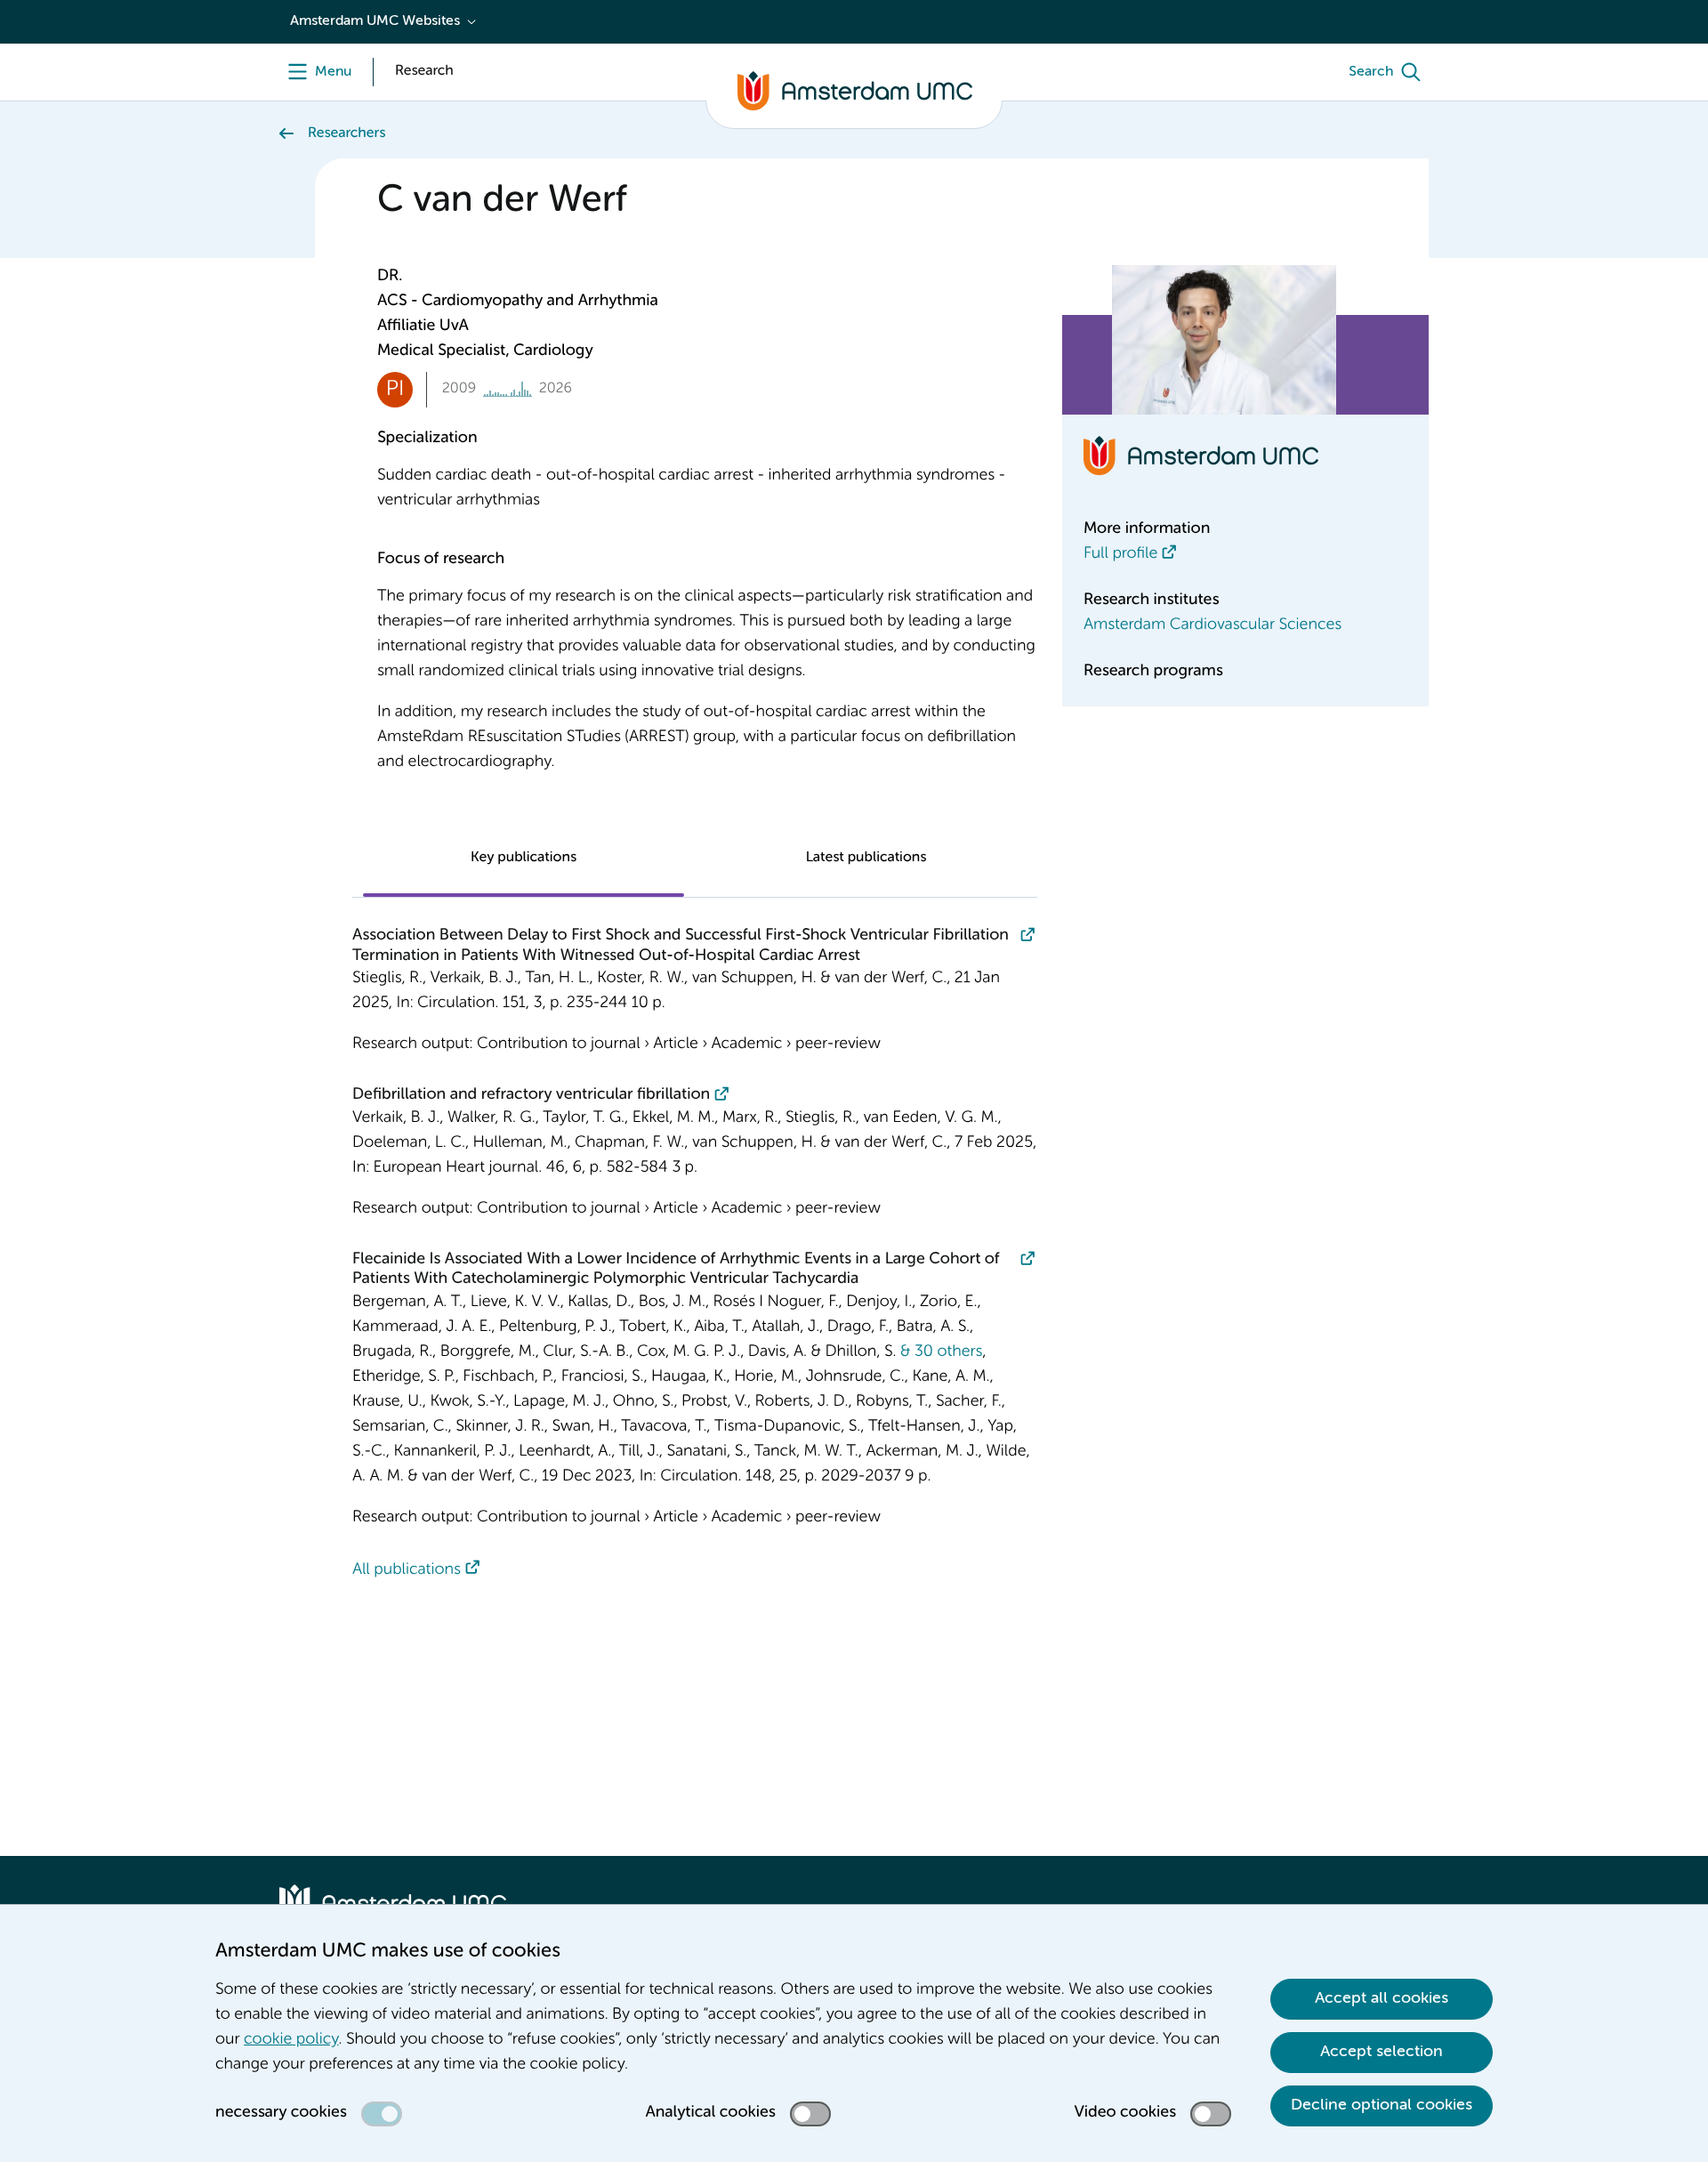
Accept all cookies (1382, 1998)
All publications (407, 1570)
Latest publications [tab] (866, 858)
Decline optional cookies (1382, 2105)
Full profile (1120, 554)
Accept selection (1382, 2052)
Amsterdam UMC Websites (375, 21)
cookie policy (291, 2040)
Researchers (346, 133)
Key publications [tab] (524, 858)
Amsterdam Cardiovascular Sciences (1213, 625)
